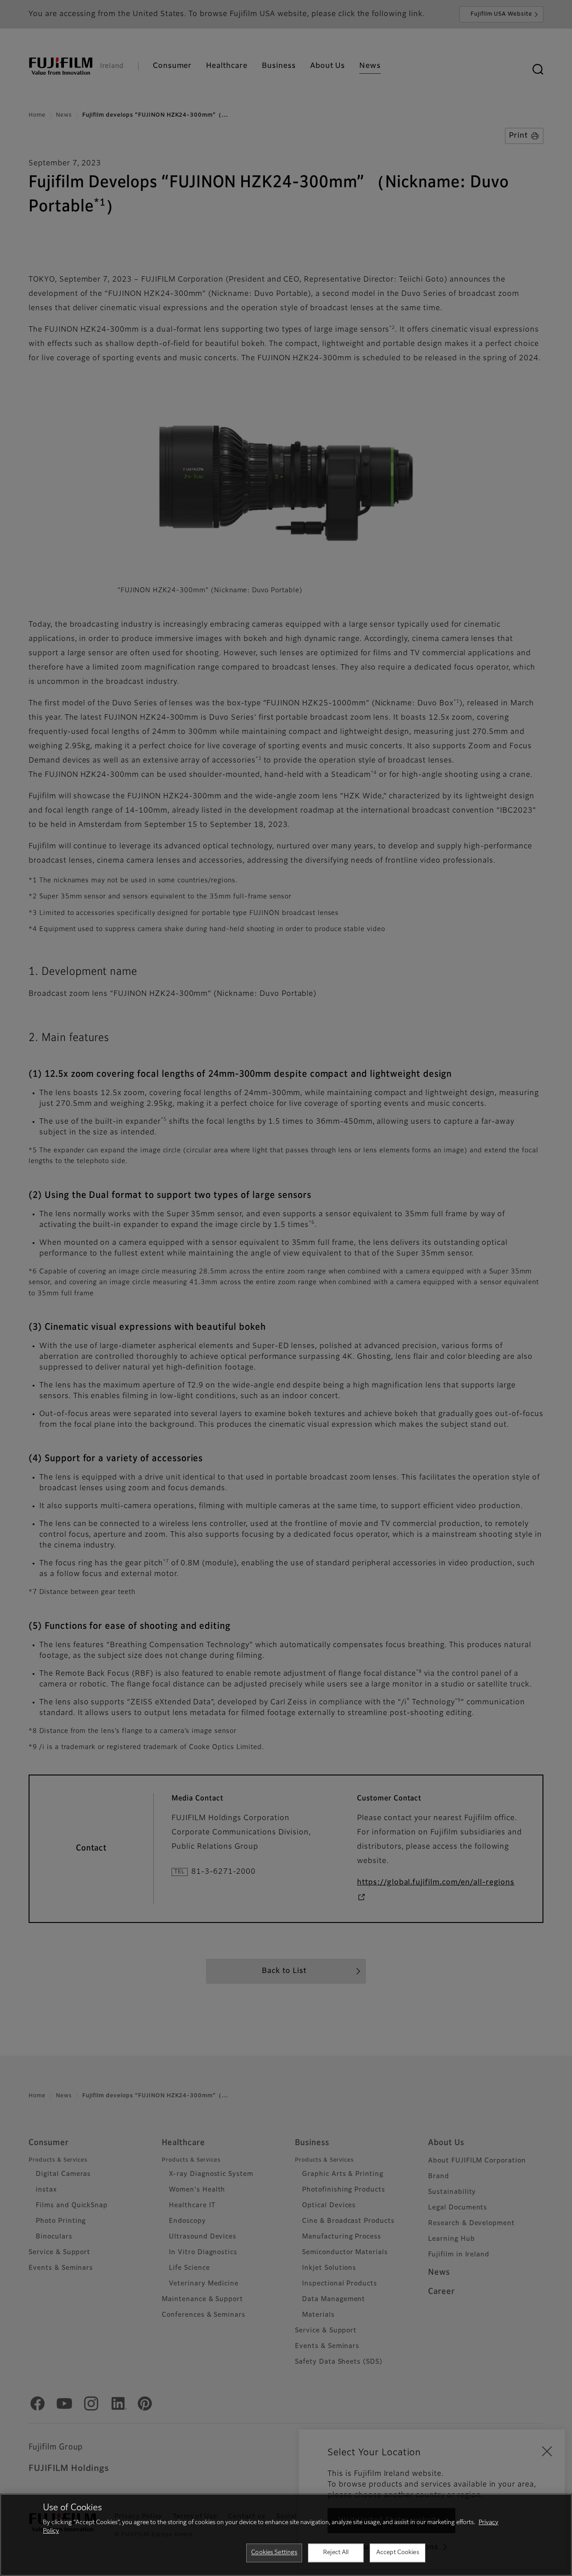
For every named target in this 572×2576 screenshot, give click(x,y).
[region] (286, 2535)
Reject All (336, 2553)
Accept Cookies (398, 2553)
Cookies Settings (274, 2553)
